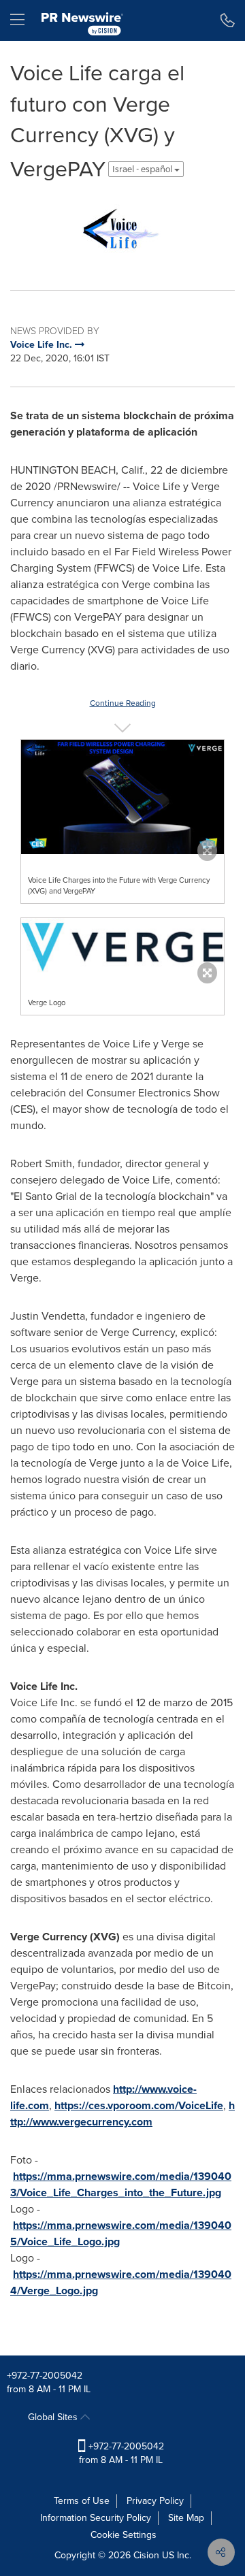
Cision (146, 2555)
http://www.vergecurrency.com (122, 2114)
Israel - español (143, 169)
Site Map (186, 2518)
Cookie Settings (124, 2535)
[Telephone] (228, 20)
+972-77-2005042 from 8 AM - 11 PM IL (121, 2453)
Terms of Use (82, 2501)
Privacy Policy (155, 2501)
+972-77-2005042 (45, 2376)
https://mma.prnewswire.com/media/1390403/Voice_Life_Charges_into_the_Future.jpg (121, 2184)
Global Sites (54, 2417)
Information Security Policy (96, 2518)
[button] (122, 228)
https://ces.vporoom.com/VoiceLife (139, 2105)
